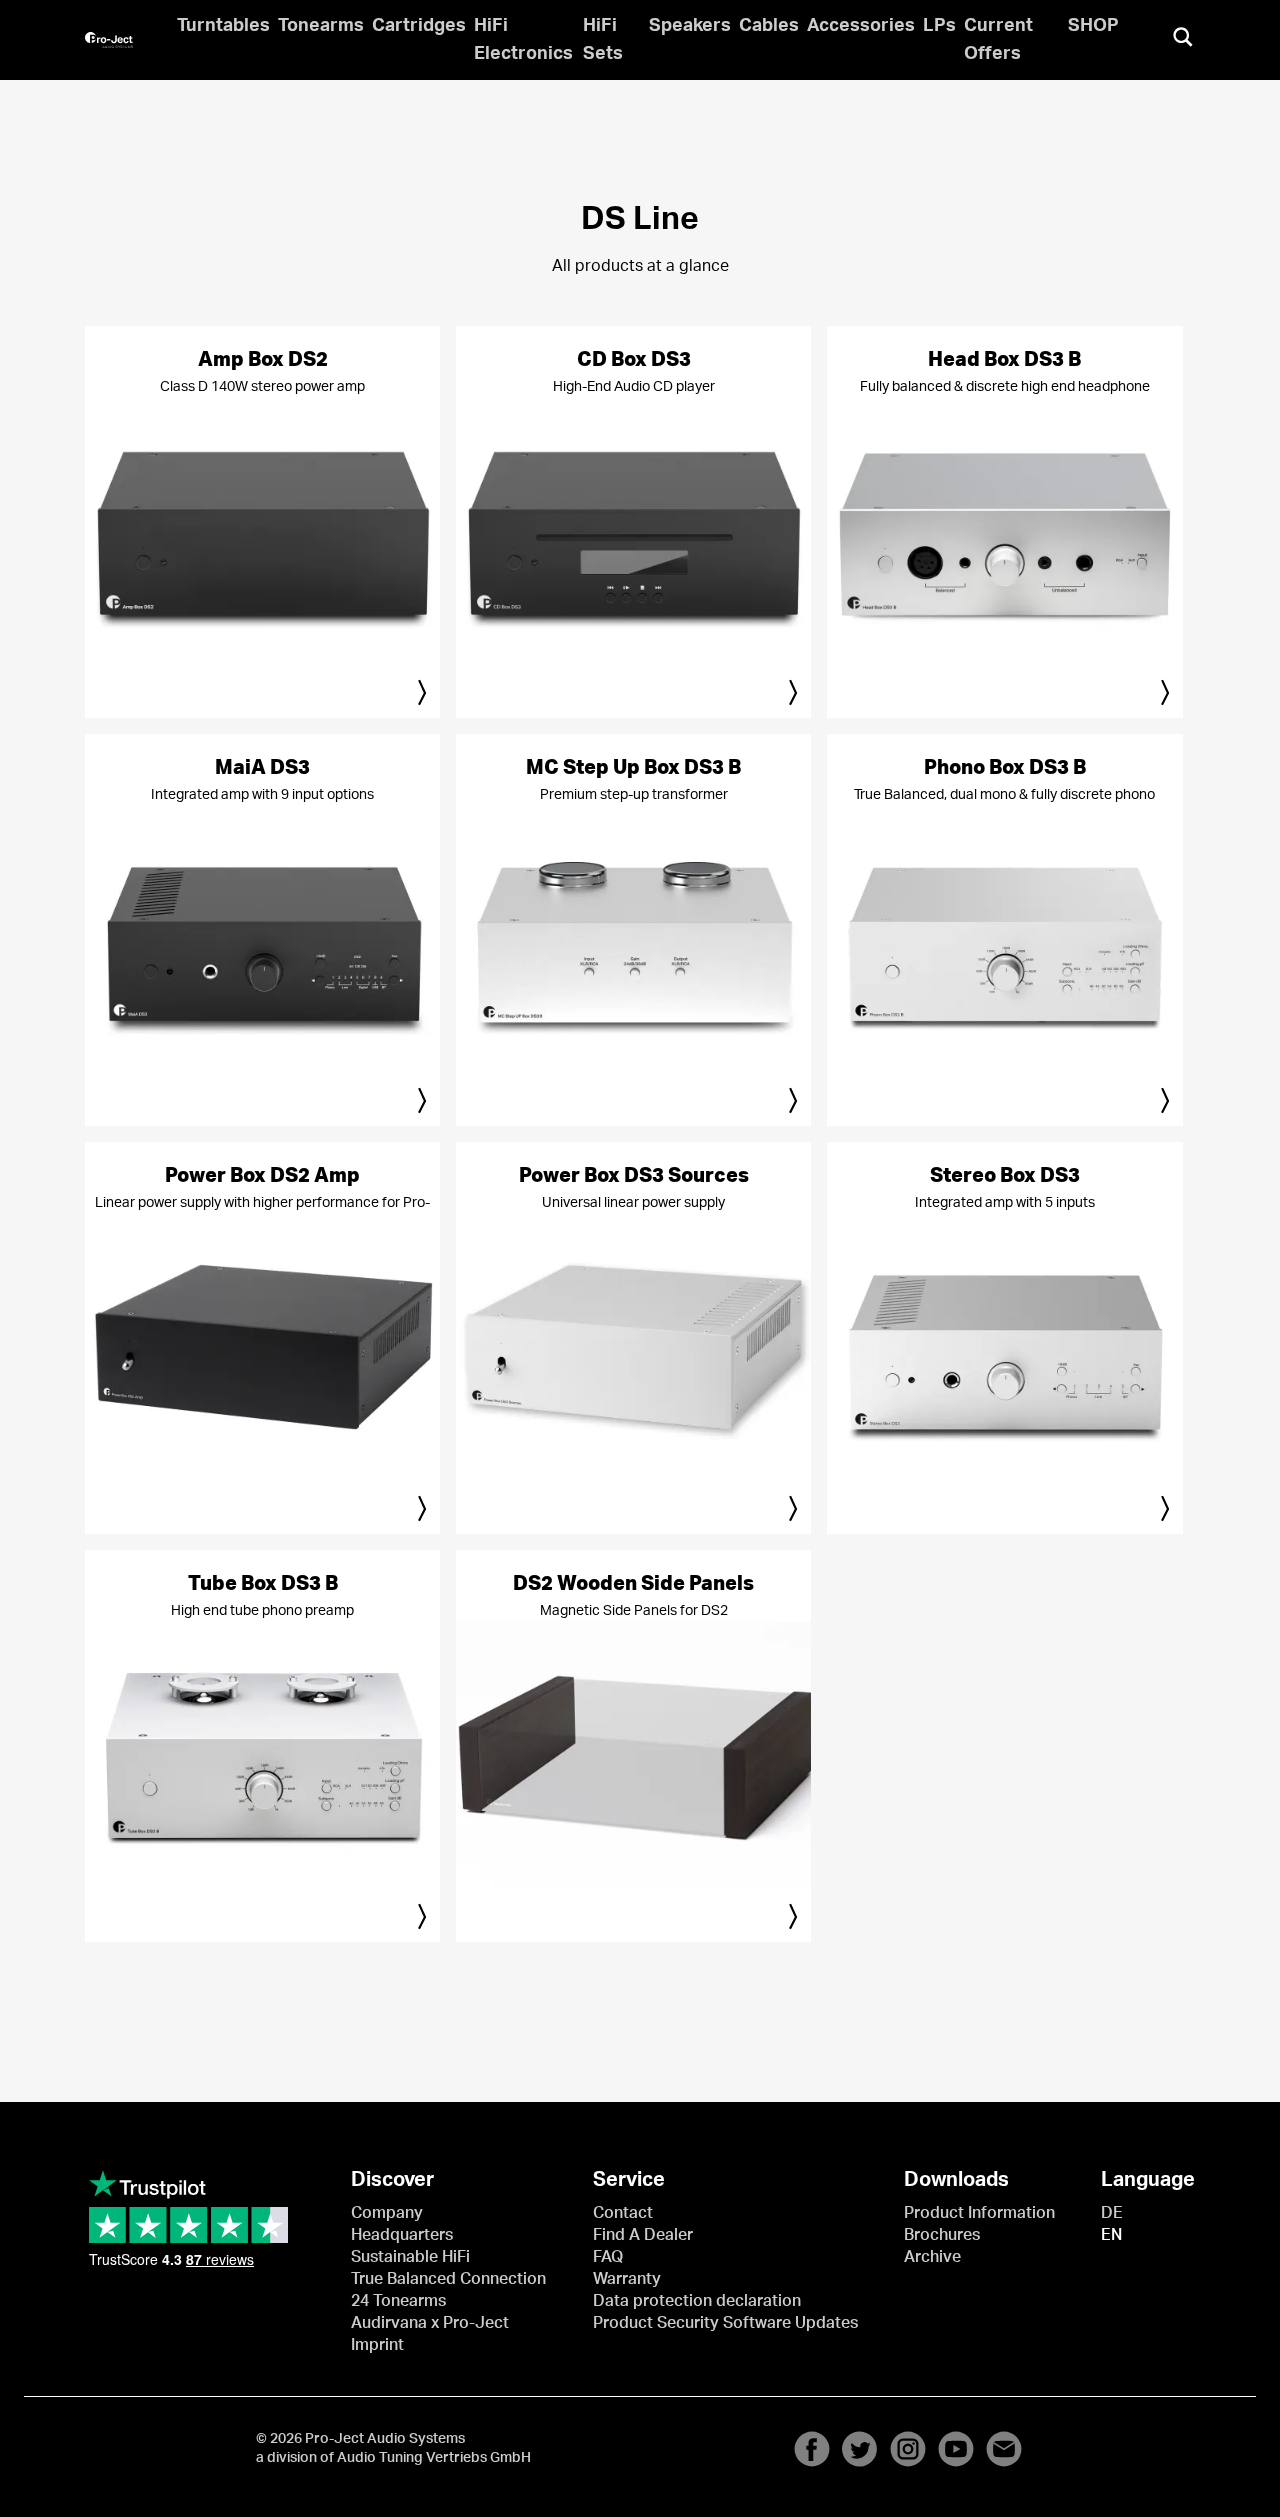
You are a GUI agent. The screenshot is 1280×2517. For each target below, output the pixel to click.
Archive (932, 2257)
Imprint (377, 2345)
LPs (939, 26)
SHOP (1093, 26)
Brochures (942, 2235)
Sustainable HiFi (410, 2257)
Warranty (627, 2279)
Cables (769, 26)
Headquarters (402, 2235)
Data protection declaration (697, 2301)
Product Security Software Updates (725, 2323)
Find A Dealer (643, 2235)
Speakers (690, 26)
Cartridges (419, 26)
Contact (623, 2213)
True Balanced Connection (448, 2279)
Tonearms (321, 26)
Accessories (861, 26)
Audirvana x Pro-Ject (430, 2323)
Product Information (979, 2213)
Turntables (223, 26)
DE (1112, 2213)
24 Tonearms (398, 2301)
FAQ (608, 2257)
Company (387, 2213)
